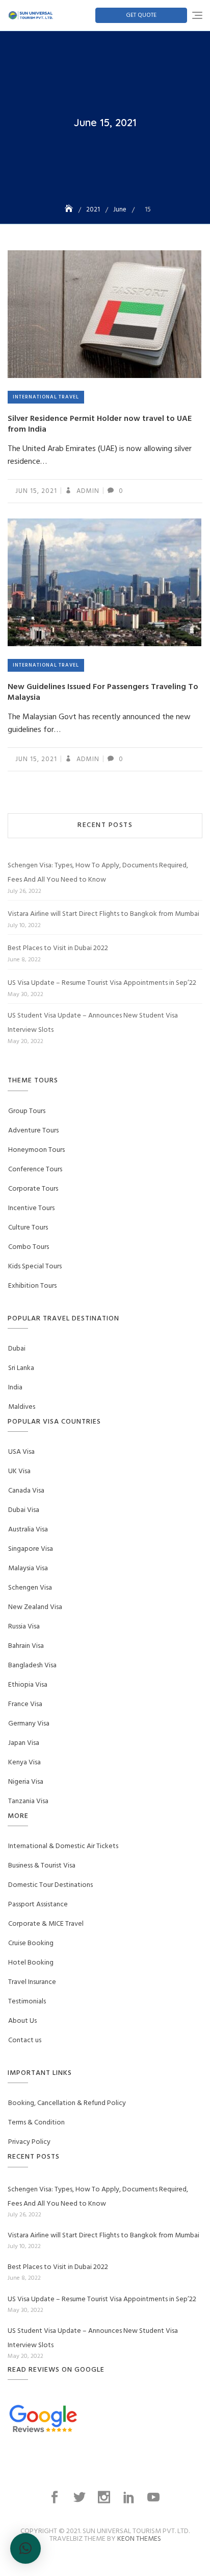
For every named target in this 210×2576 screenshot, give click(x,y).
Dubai (17, 1349)
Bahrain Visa (26, 1646)
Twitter (81, 2497)
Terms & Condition (36, 2123)
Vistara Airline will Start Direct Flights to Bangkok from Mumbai (103, 914)
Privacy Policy (29, 2142)
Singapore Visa (31, 1549)
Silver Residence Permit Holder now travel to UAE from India (100, 424)
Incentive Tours (31, 1208)
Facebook (56, 2497)
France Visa (25, 1704)
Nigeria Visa (26, 1782)
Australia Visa (28, 1530)
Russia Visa (24, 1627)
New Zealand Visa (35, 1607)
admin (87, 491)
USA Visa (21, 1452)
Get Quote (141, 15)
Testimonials (27, 2002)
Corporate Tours (33, 1189)
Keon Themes (139, 2539)
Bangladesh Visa (32, 1665)
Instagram (105, 2497)
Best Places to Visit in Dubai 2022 (58, 948)
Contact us (25, 2040)
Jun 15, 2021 (36, 491)
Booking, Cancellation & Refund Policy (67, 2103)
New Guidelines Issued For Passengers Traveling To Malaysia (103, 692)
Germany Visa (29, 1724)
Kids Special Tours (35, 1267)
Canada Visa (26, 1491)
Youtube (154, 2497)
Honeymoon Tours (36, 1150)
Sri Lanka (21, 1368)
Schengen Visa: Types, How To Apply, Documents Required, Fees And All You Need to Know (98, 873)
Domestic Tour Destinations (50, 1885)
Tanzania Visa (28, 1801)
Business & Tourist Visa (42, 1866)
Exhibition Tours (32, 1286)
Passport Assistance (38, 1905)
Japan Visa (24, 1743)
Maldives (22, 1407)
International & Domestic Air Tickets (63, 1846)
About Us (22, 2021)
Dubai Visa (24, 1510)
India (15, 1388)
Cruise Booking (31, 1943)
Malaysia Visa (28, 1568)
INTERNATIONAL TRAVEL (46, 397)
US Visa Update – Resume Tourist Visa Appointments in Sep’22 (102, 983)
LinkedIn (130, 2497)
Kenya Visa (24, 1763)
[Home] (70, 210)
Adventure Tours (33, 1131)
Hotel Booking (31, 1963)
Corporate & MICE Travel (46, 1924)
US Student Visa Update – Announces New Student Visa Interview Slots (93, 1023)
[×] (25, 2548)
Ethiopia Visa (28, 1685)
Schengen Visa (30, 1588)
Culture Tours (28, 1228)
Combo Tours (29, 1247)
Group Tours (27, 1111)
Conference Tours (35, 1169)
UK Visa (19, 1471)
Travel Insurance (32, 1982)
